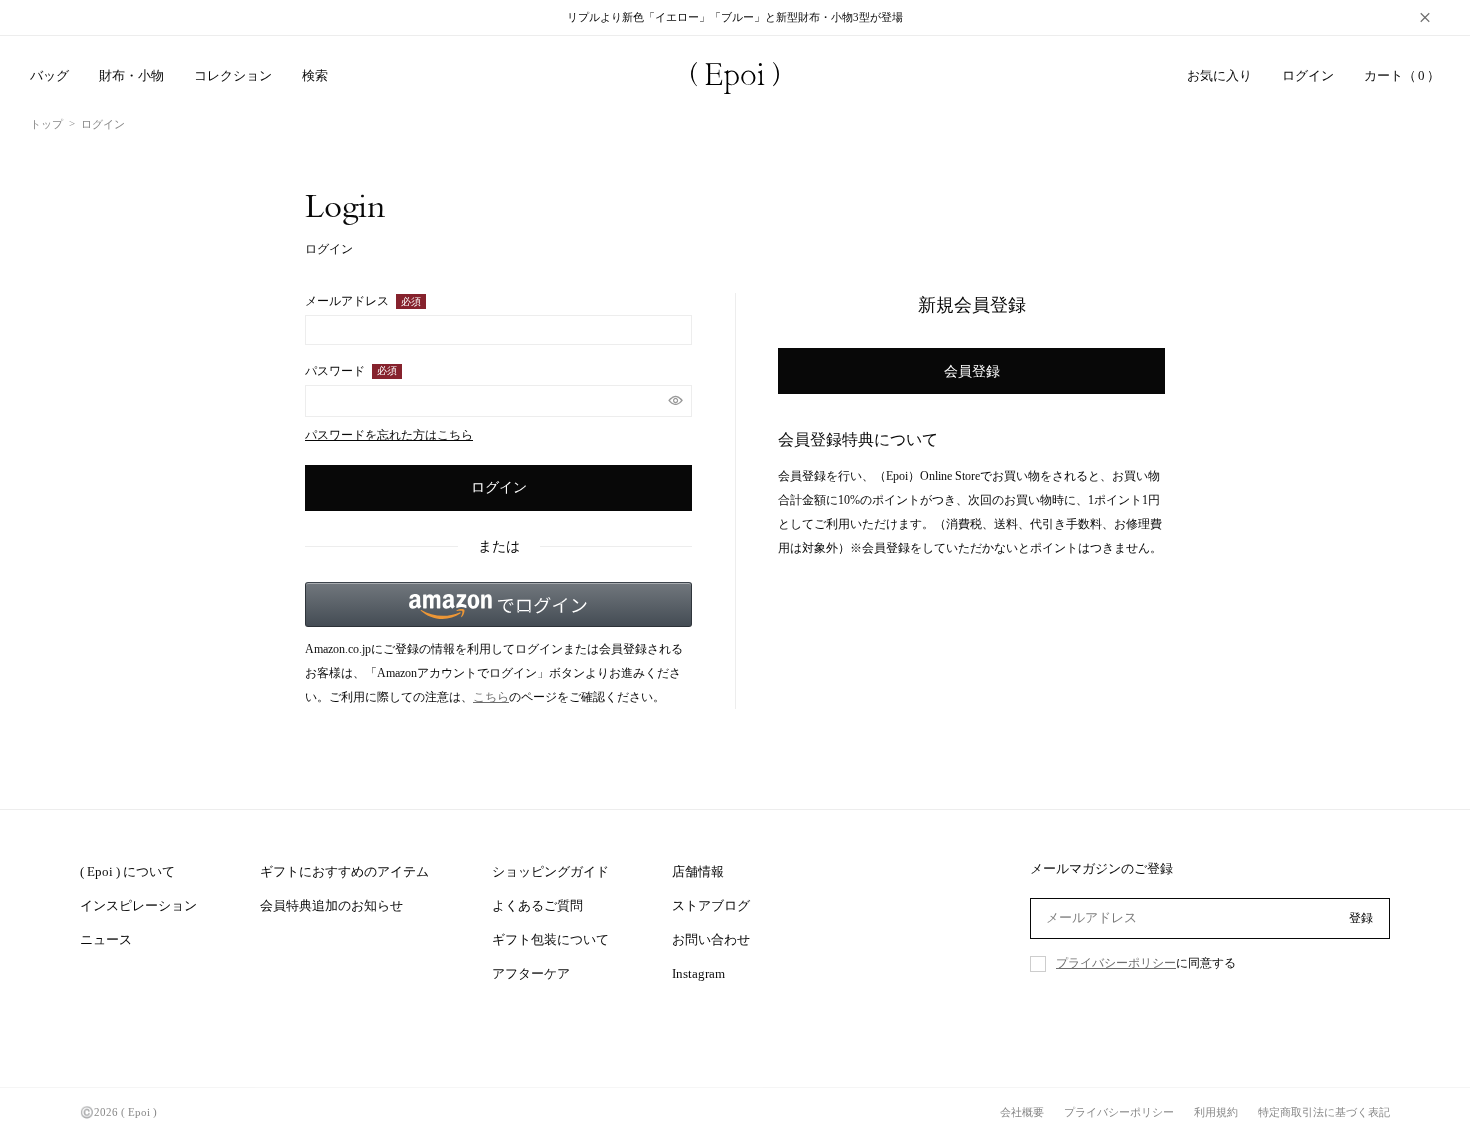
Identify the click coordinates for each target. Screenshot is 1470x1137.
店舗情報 (698, 871)
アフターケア (531, 973)
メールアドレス (358, 302)
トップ (46, 124)
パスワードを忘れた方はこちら (389, 435)
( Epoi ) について (127, 871)
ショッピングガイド (550, 871)
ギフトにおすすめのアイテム (344, 871)
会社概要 (1022, 1112)
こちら (491, 697)
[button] (498, 604)
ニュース (106, 939)
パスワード (346, 372)
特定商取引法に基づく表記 (1324, 1112)
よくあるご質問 (537, 905)
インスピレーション (138, 905)
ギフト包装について (550, 939)
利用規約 (1216, 1112)
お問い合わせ (711, 939)
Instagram (698, 973)
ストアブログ (711, 905)
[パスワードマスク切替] (675, 401)
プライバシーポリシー (1116, 963)
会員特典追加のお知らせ (331, 905)
